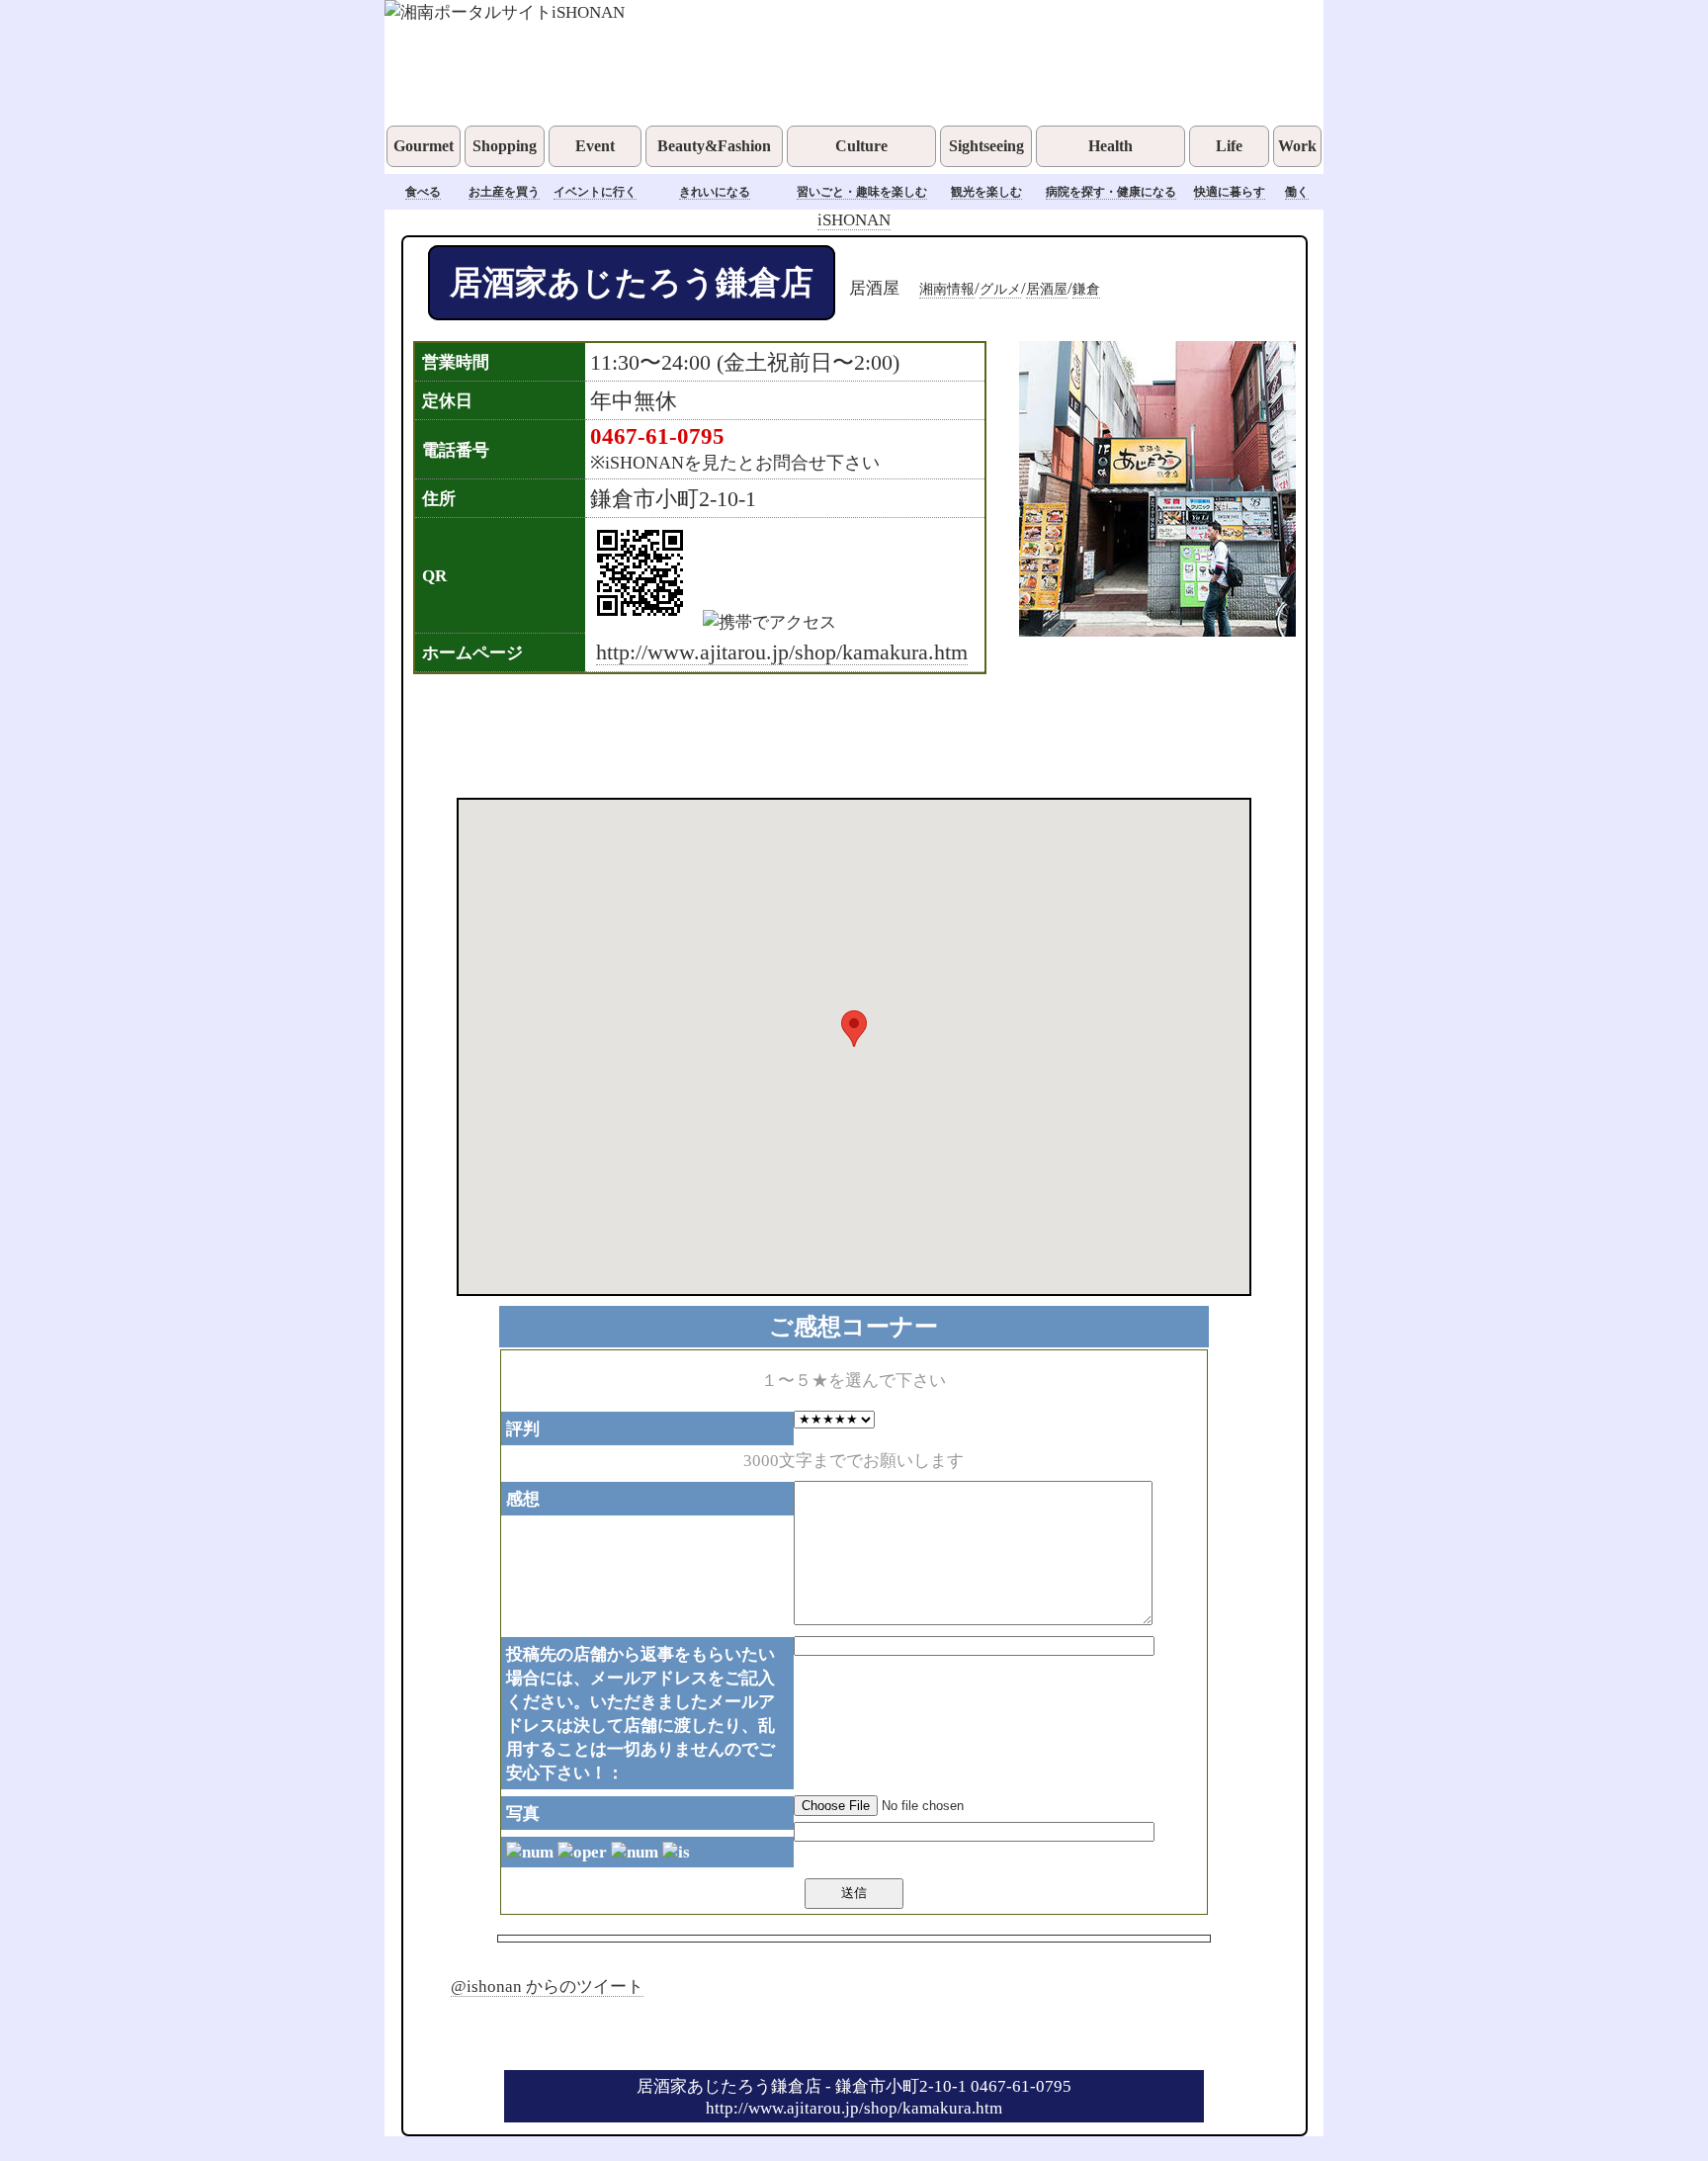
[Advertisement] (828, 734)
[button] (854, 1029)
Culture (861, 146)
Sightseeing (986, 146)
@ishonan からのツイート (547, 1986)
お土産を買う (504, 192)
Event (595, 146)
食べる (423, 192)
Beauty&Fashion (714, 146)
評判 (523, 1428)
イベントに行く (595, 192)
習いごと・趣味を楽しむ (862, 192)
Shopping (505, 146)
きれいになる (715, 192)
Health (1110, 146)
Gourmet (424, 146)
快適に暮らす (1230, 192)
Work (1297, 146)
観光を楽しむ (986, 192)
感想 (523, 1499)
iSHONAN (854, 219)
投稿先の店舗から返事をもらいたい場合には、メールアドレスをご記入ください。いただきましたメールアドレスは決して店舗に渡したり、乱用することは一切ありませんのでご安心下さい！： (640, 1713)
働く (1297, 192)
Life (1229, 146)
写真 (523, 1813)
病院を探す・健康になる (1111, 192)
